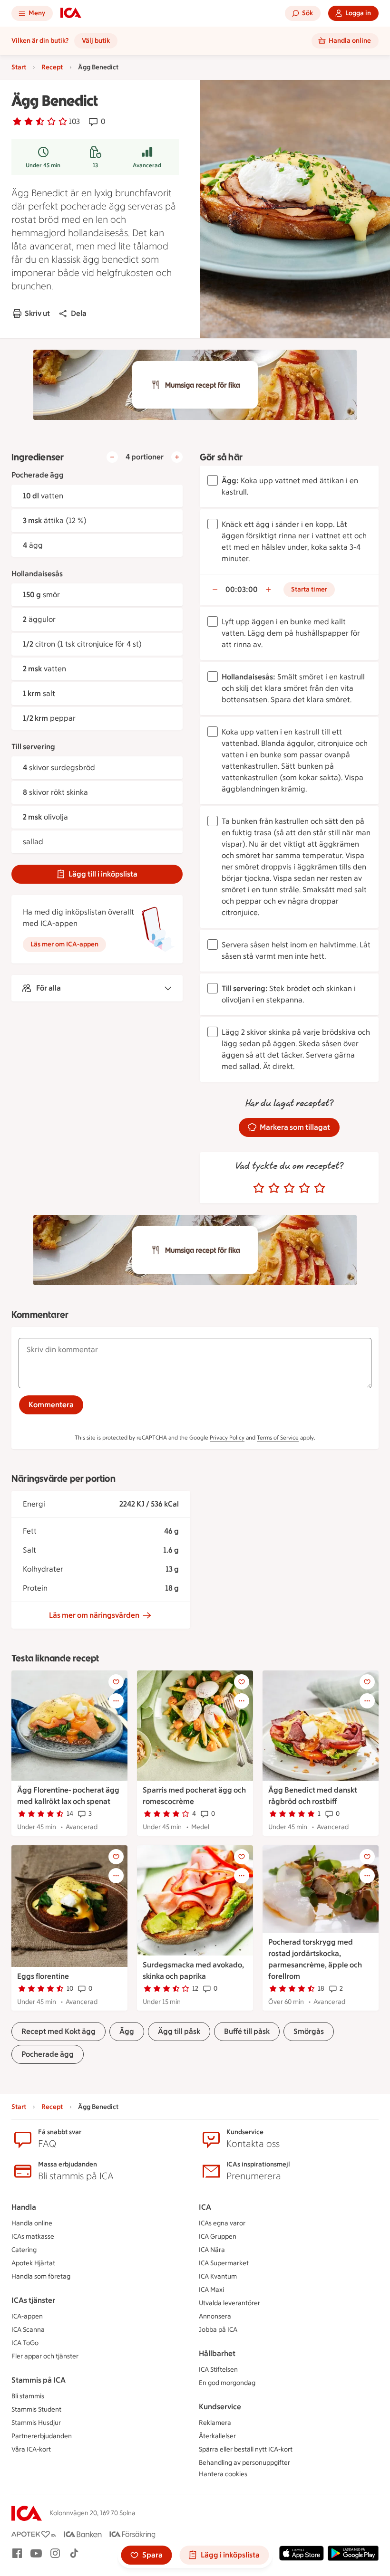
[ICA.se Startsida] (71, 13)
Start (19, 67)
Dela (79, 313)
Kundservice (220, 2407)
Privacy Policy (227, 1438)
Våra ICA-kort (31, 2449)
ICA (205, 2207)
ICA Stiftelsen (218, 2370)
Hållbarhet (217, 2353)
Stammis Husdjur (36, 2423)
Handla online (32, 2223)
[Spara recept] (116, 1682)
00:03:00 (242, 589)
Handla (24, 2207)
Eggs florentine (43, 1976)
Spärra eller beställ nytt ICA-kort (246, 2449)
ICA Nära (212, 2250)
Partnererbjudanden (42, 2436)
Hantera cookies (223, 2474)
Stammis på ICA (39, 2380)
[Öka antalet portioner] (177, 457)
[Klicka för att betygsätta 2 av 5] (274, 1188)
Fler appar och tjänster (45, 2356)
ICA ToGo (25, 2343)
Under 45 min (43, 165)
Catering (24, 2250)
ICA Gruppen (218, 2237)
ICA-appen (27, 2316)
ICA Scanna (28, 2330)
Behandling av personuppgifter (244, 2463)
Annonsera (215, 2316)
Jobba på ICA (218, 2330)
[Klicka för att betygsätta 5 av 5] (320, 1188)
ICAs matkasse (33, 2237)
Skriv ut (37, 313)
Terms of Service (278, 1438)
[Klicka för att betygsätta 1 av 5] (259, 1188)
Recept (52, 67)
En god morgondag (227, 2383)
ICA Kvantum (218, 2276)
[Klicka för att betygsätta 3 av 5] (289, 1188)
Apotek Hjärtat (33, 2263)
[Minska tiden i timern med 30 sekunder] (215, 590)
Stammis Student (36, 2409)
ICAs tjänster (33, 2300)
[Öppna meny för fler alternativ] (116, 1701)
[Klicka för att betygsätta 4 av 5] (304, 1188)
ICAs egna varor (222, 2223)
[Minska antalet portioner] (112, 457)
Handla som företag (41, 2276)
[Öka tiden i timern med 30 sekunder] (268, 590)
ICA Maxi (211, 2290)
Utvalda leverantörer (229, 2303)
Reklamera (215, 2423)
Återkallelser (217, 2436)
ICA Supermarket (224, 2263)
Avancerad (147, 165)
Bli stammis (28, 2396)
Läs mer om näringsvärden (94, 1615)
